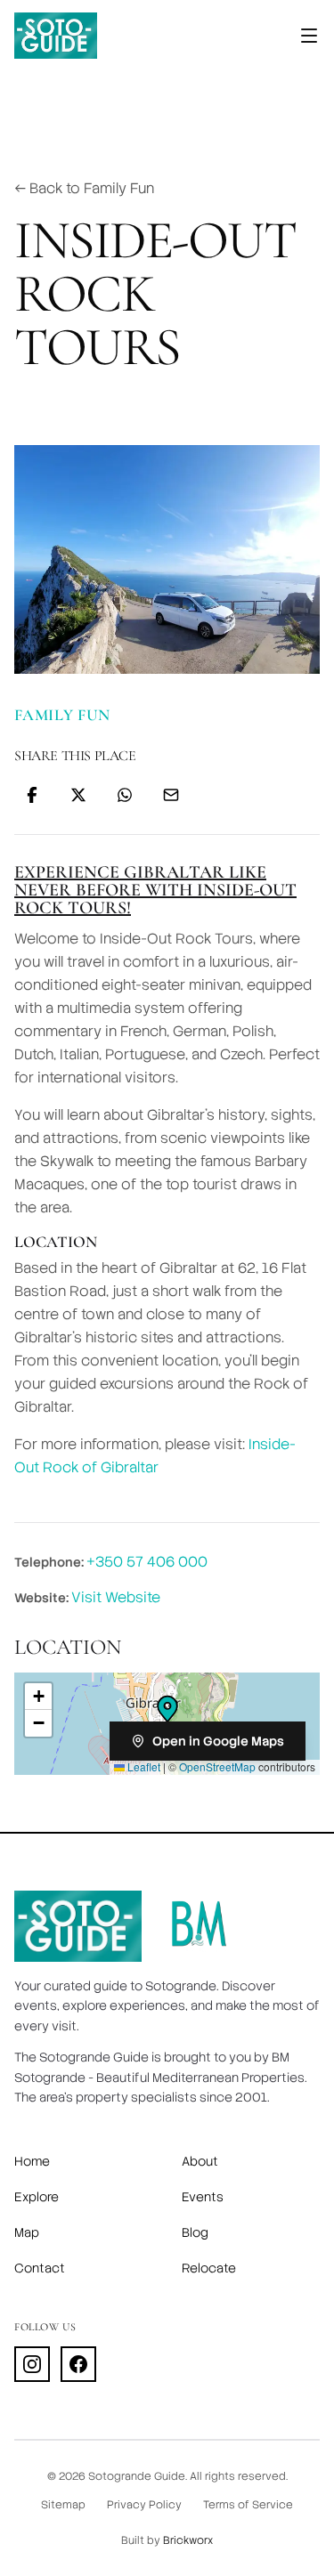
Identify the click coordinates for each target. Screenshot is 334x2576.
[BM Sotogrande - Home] (199, 1926)
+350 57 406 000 (147, 1562)
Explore (37, 2197)
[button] (167, 1709)
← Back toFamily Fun (84, 188)
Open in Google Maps (218, 1741)
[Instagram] (32, 2364)
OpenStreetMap (217, 1766)
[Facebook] (78, 2364)
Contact (40, 2268)
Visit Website (116, 1597)
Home (32, 2161)
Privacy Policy (144, 2505)
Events (203, 2197)
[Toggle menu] (309, 36)
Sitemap (63, 2505)
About (200, 2161)
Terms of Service (248, 2505)
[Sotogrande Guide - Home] (56, 36)
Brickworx (188, 2540)
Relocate (209, 2268)
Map (27, 2232)
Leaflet (143, 1766)
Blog (195, 2232)
